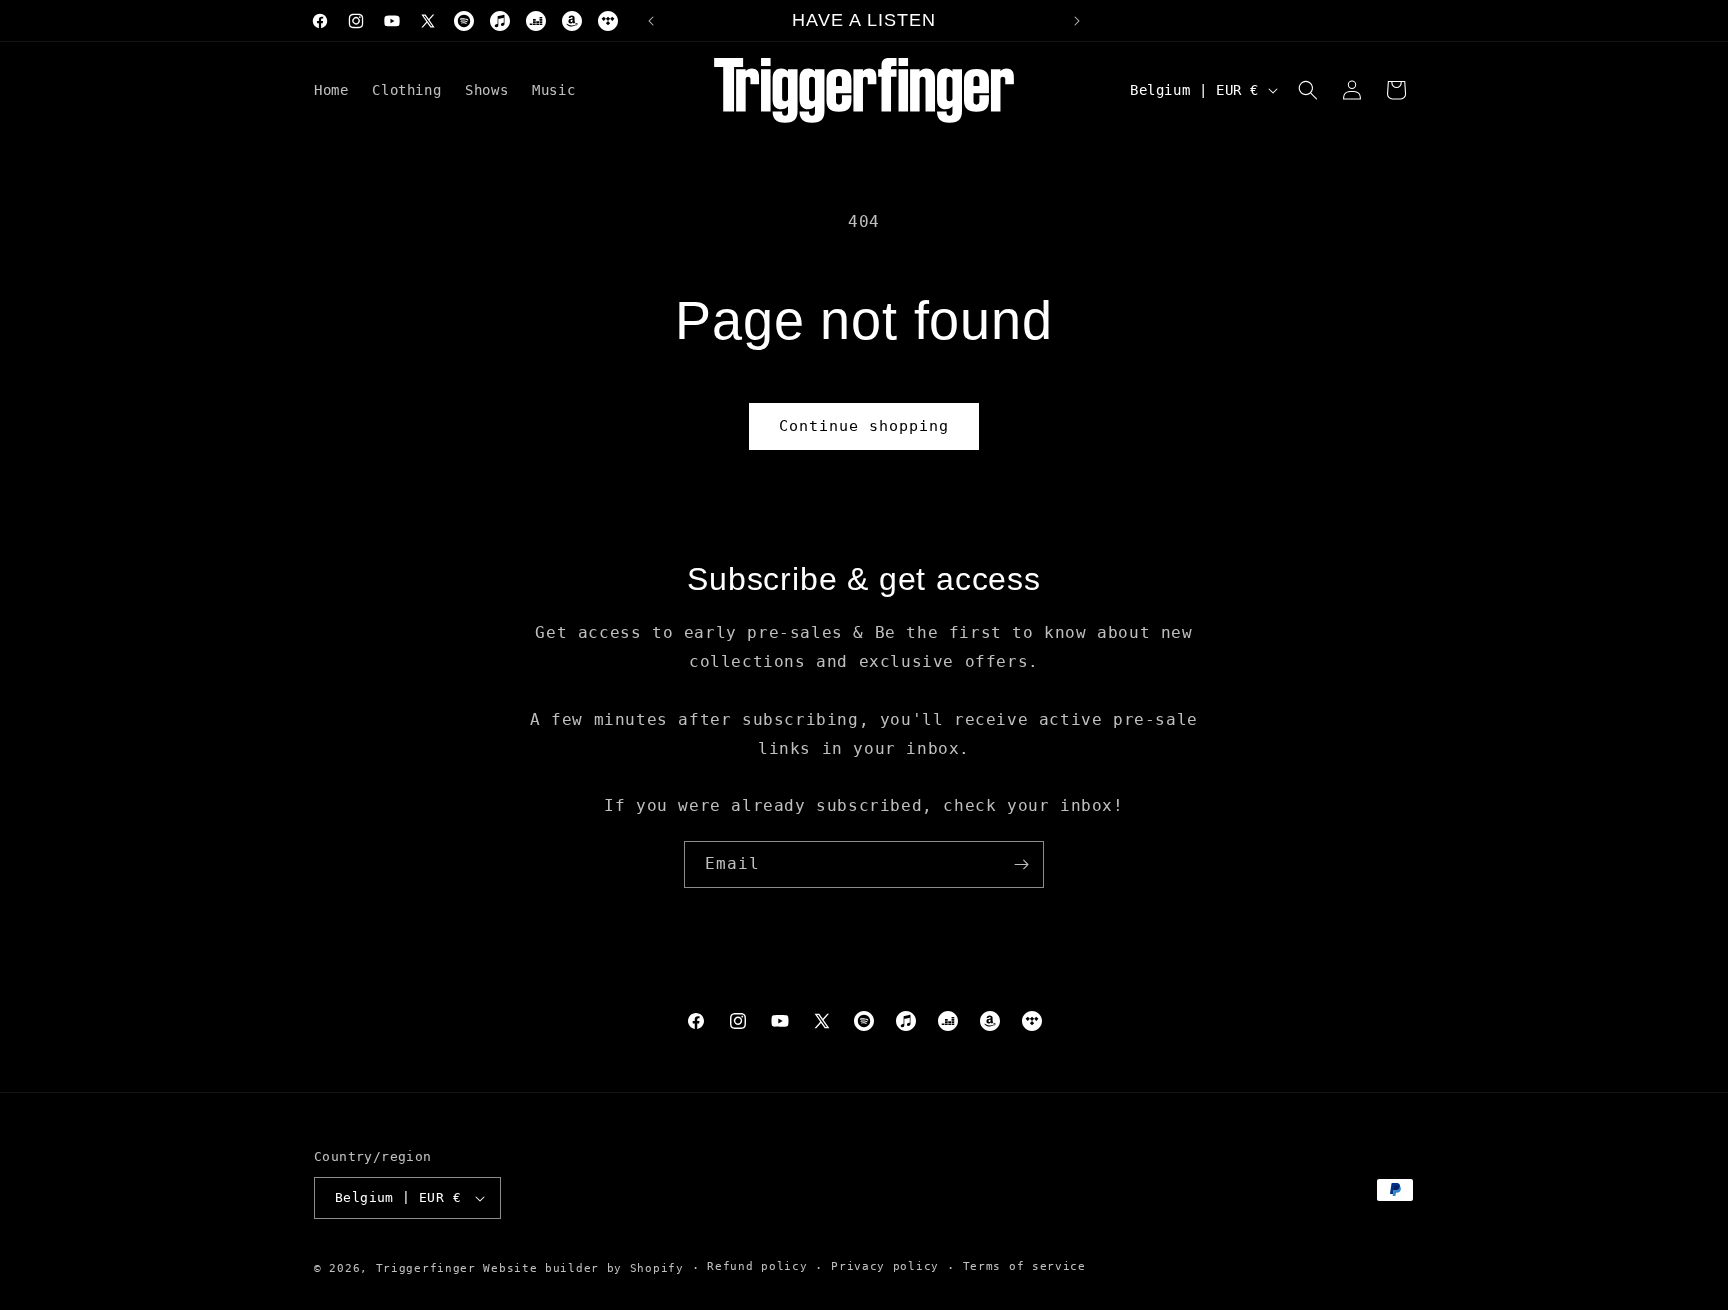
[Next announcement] (1077, 21)
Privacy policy (885, 1266)
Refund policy (757, 1266)
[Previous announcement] (651, 21)
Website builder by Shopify (583, 1268)
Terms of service (1024, 1266)
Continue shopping (864, 426)
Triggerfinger (426, 1268)
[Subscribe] (1021, 864)
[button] (1308, 90)
